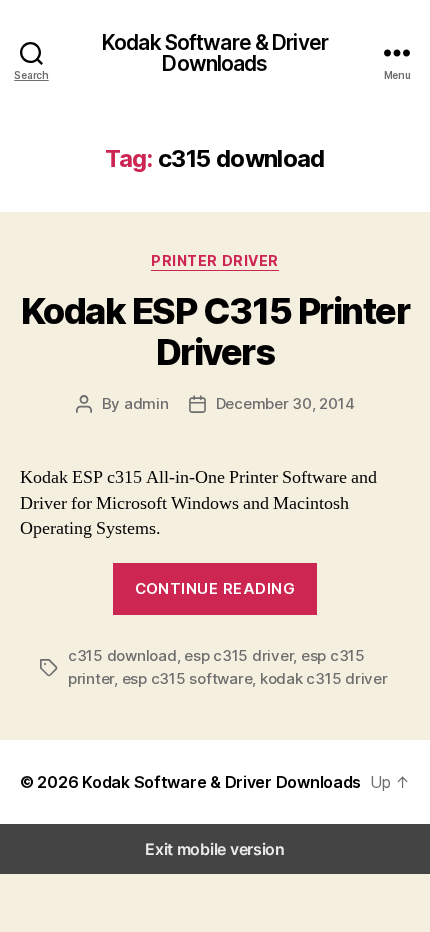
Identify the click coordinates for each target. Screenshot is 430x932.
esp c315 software (187, 678)
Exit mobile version (215, 849)
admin (146, 403)
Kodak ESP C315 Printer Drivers (215, 331)
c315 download (122, 655)
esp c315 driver (238, 655)
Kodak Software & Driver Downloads (215, 53)
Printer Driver (214, 260)
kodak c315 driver (324, 678)
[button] (390, 782)
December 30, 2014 (285, 403)
